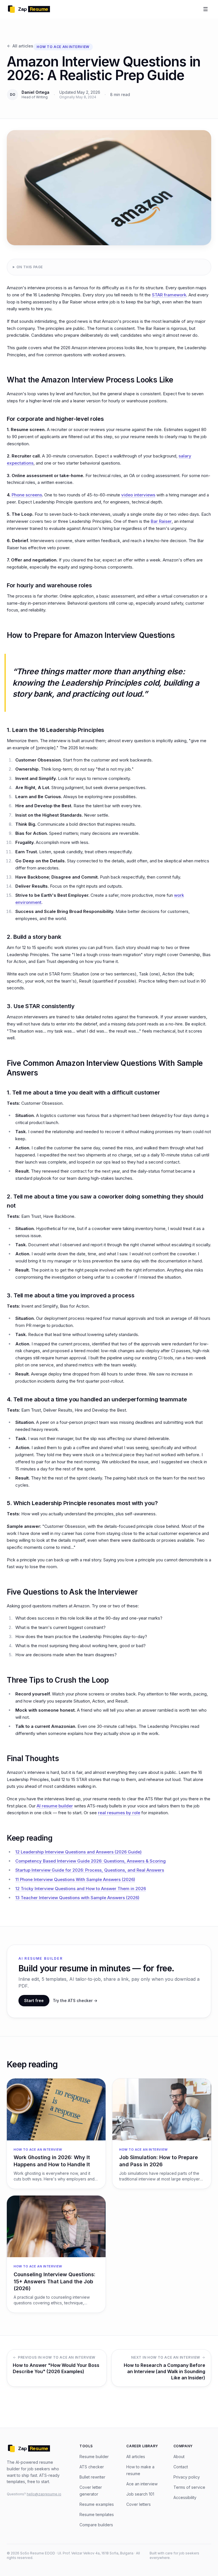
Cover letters (139, 2504)
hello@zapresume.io (44, 2494)
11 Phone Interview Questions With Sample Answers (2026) (75, 1879)
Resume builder (94, 2457)
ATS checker (92, 2467)
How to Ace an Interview (63, 47)
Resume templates (97, 2514)
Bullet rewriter (92, 2477)
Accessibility (185, 2497)
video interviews (138, 495)
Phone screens (27, 495)
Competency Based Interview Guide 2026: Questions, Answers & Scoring (91, 1861)
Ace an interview (142, 2484)
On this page (30, 267)
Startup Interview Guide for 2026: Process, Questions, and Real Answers (90, 1870)
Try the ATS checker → (75, 2000)
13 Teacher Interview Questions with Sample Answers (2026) (77, 1898)
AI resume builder (55, 1806)
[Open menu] (206, 9)
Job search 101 (140, 2494)
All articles (23, 46)
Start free (34, 2000)
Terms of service (189, 2487)
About (179, 2457)
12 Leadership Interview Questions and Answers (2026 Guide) (78, 1852)
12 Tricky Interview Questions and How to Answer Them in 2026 (81, 1889)
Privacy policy (187, 2477)
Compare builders (96, 2525)
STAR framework (169, 295)
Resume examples (97, 2504)
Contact (181, 2467)
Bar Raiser (161, 521)
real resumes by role (119, 1813)
